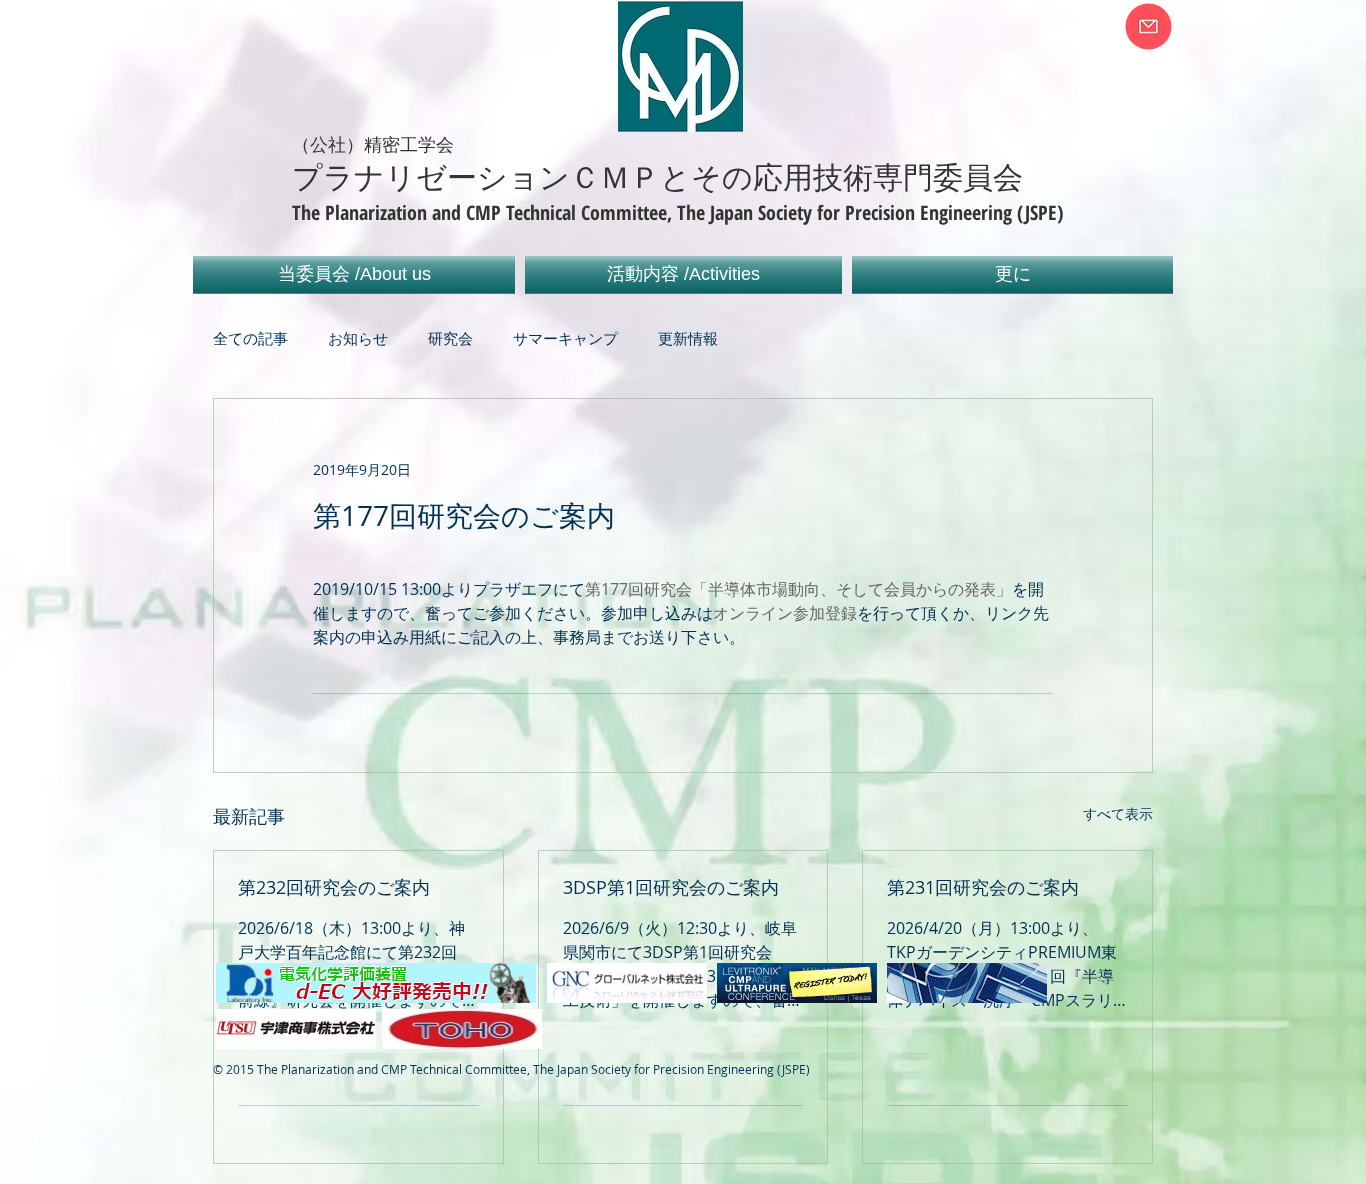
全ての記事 (250, 338)
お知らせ (358, 338)
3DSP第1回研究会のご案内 (671, 887)
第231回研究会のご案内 (983, 887)
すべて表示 (1118, 813)
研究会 (450, 338)
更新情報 (688, 338)
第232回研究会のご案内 (334, 887)
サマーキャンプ (565, 338)
